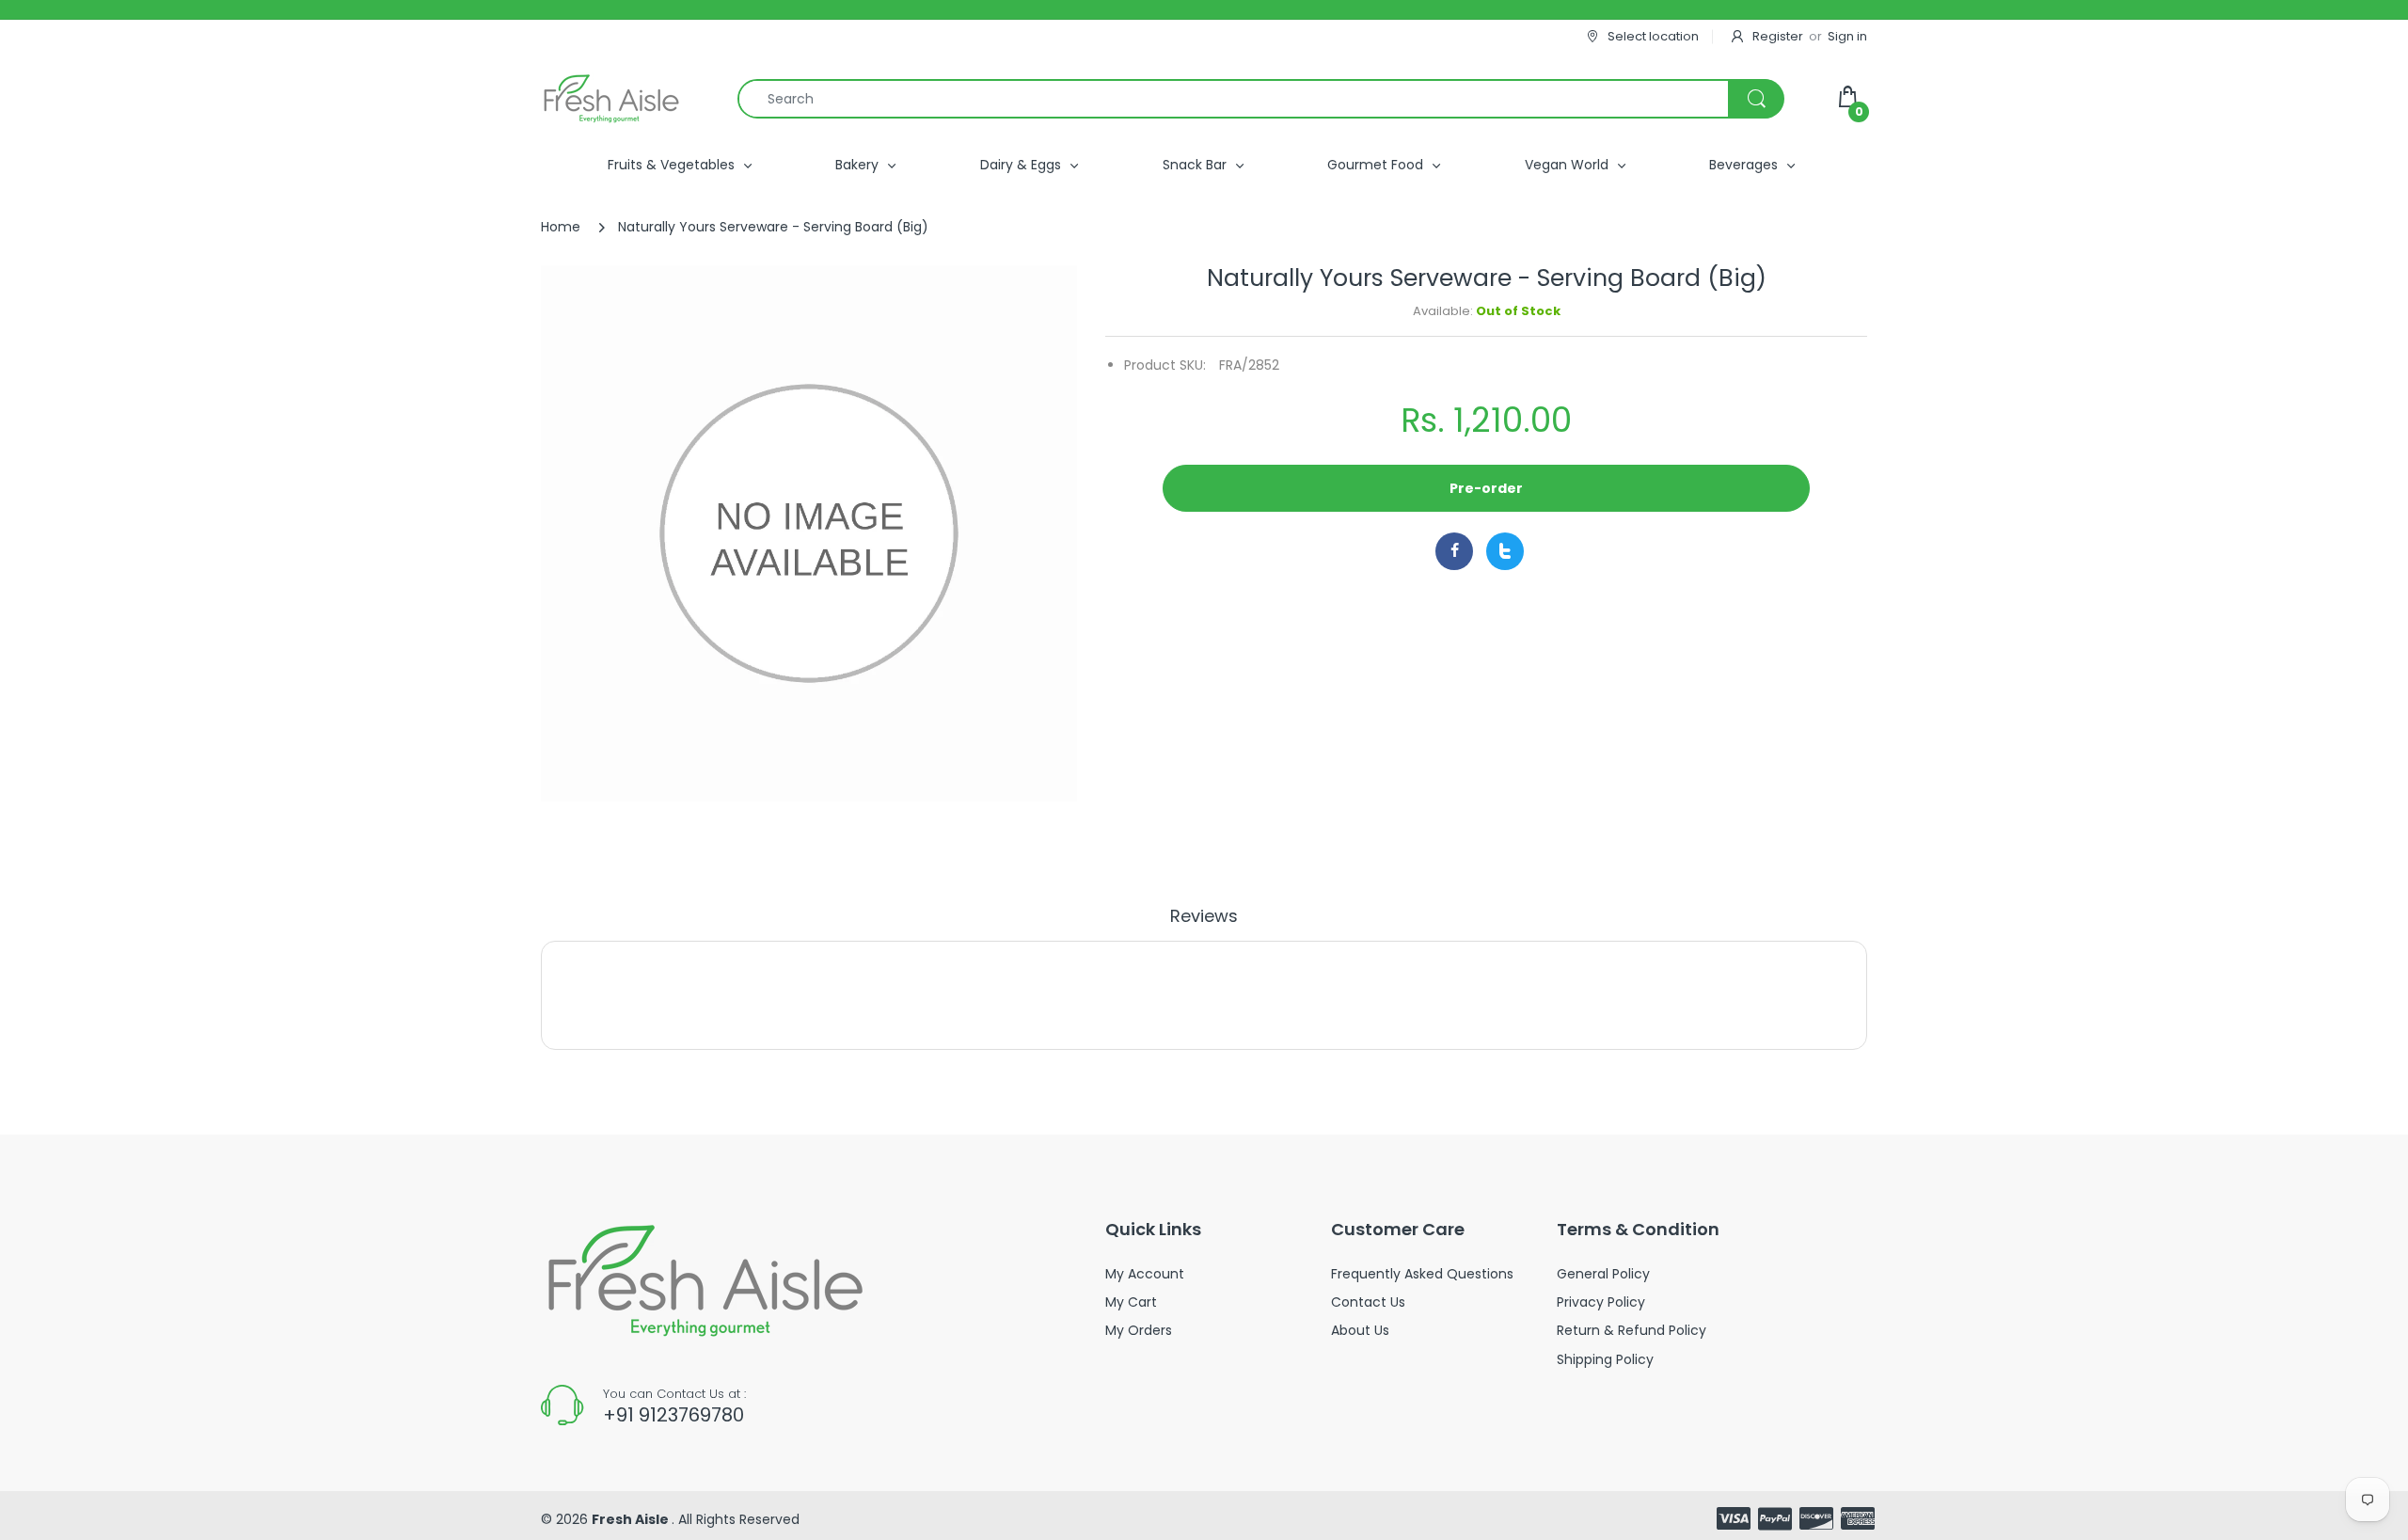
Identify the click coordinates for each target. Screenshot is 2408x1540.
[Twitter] (1505, 551)
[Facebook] (1454, 551)
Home (561, 227)
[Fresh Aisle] (611, 99)
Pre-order (1486, 488)
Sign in (1847, 36)
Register (1778, 36)
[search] (1260, 99)
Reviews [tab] (1204, 916)
